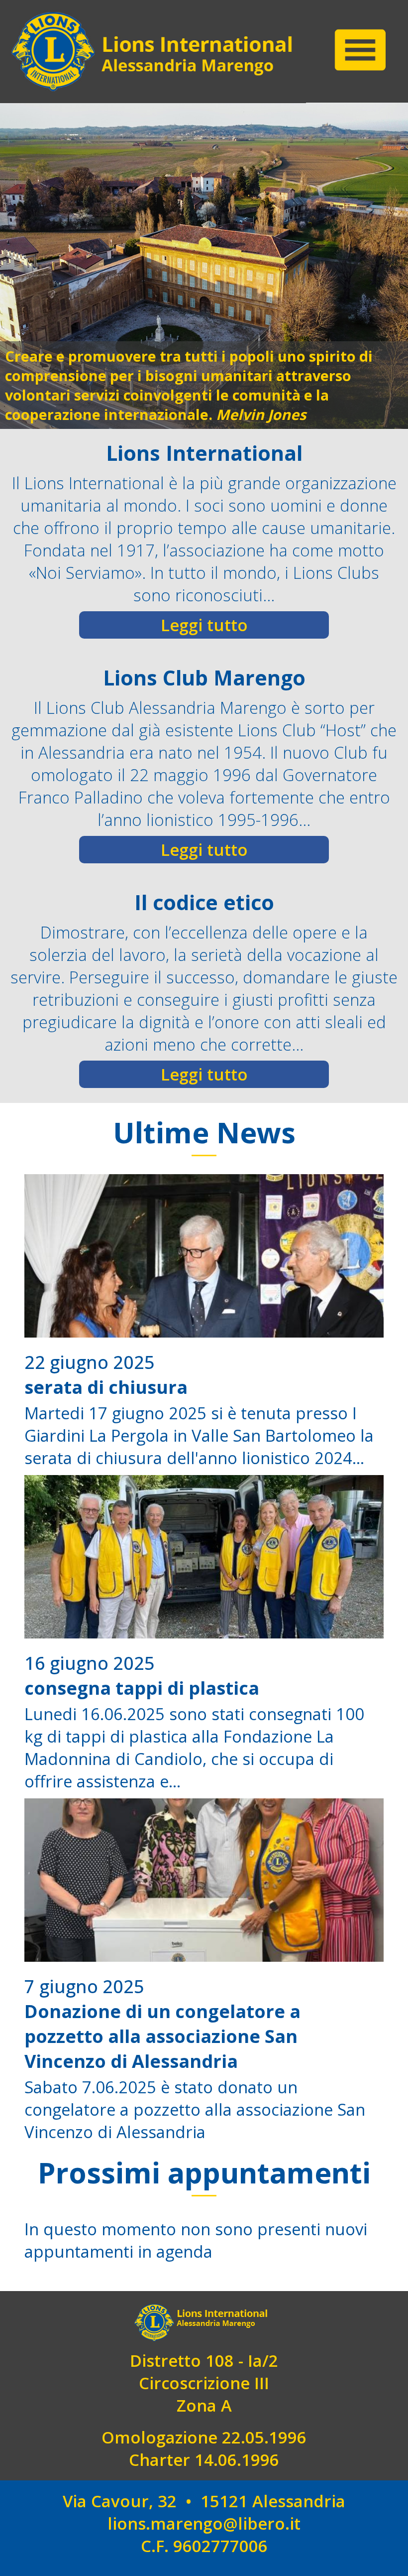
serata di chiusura (106, 1387)
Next (395, 200)
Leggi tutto (204, 625)
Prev (13, 200)
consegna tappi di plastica (142, 1688)
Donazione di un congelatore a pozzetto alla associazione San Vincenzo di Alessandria (162, 2036)
